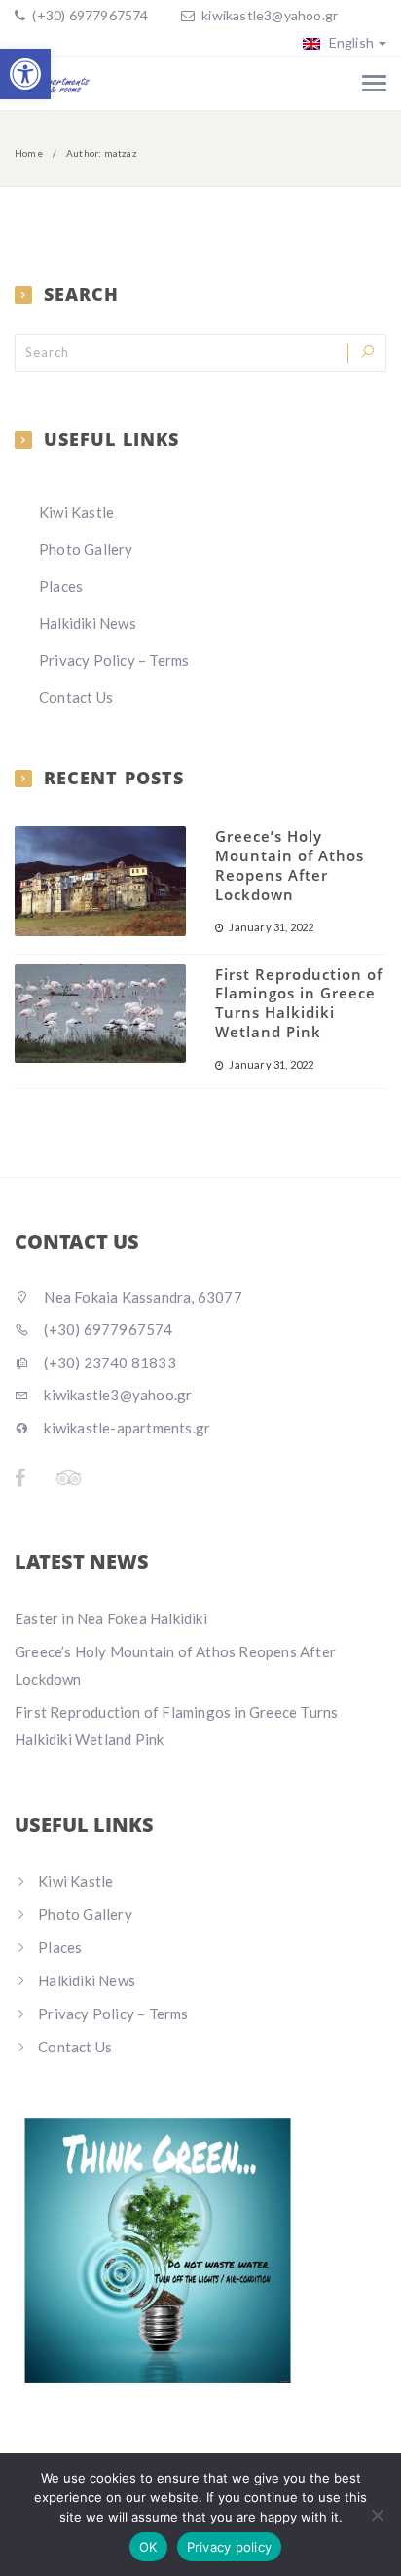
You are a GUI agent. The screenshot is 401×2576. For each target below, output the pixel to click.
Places (61, 586)
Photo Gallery (86, 549)
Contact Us (76, 697)
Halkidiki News (88, 623)
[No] (377, 2515)
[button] (25, 74)
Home (29, 153)
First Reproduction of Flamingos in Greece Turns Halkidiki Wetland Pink (299, 1003)
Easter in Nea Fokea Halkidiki (111, 1618)
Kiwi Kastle (76, 512)
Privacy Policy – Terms (114, 660)
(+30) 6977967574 (89, 15)
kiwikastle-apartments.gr (126, 1428)
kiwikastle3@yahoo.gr (270, 15)
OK (148, 2547)
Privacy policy (230, 2547)
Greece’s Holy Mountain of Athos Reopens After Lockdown (290, 865)
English (349, 42)
